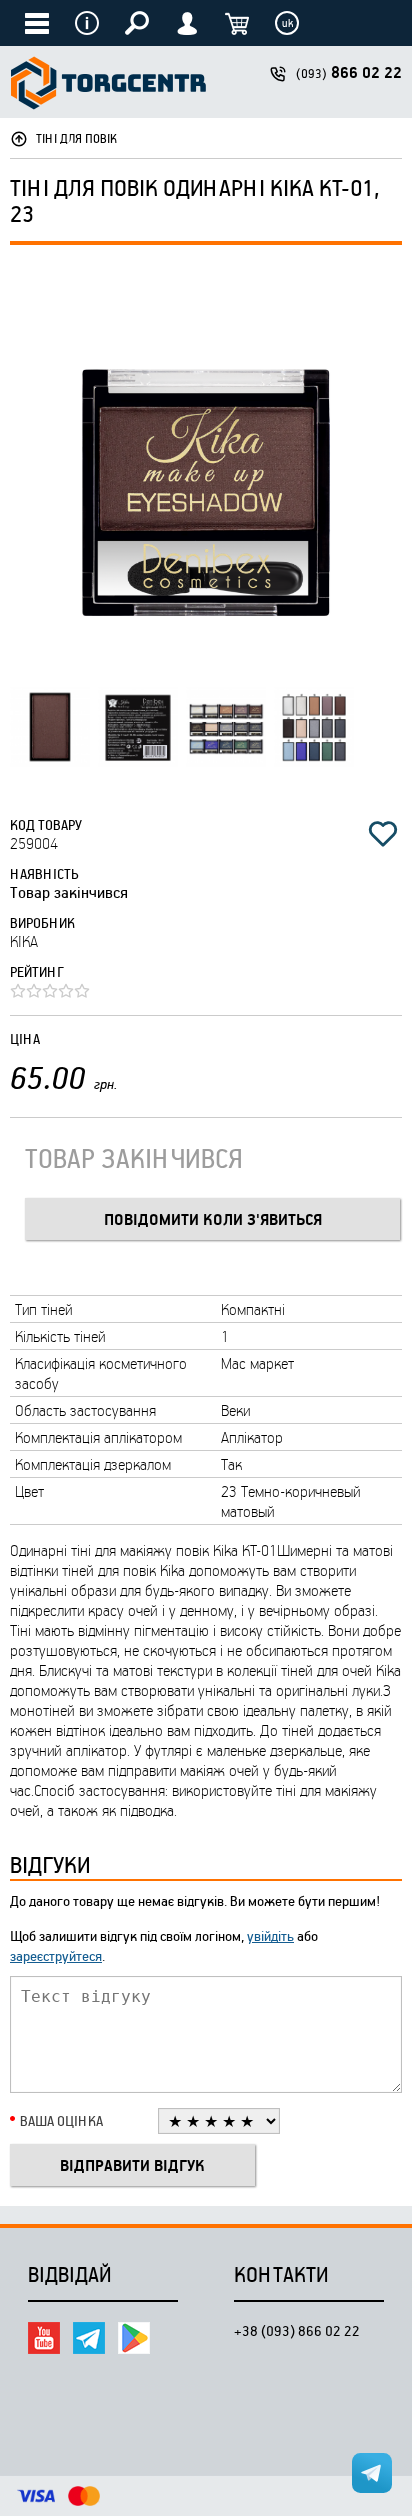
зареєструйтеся (56, 1955)
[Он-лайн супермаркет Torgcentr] (108, 85)
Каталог (37, 23)
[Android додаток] (134, 2338)
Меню (87, 23)
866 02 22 (349, 72)
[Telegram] (89, 2338)
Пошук (137, 23)
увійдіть (270, 1935)
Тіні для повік (76, 138)
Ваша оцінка (61, 2120)
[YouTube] (44, 2338)
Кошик (237, 23)
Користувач (187, 23)
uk (287, 23)
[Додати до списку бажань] (383, 834)
